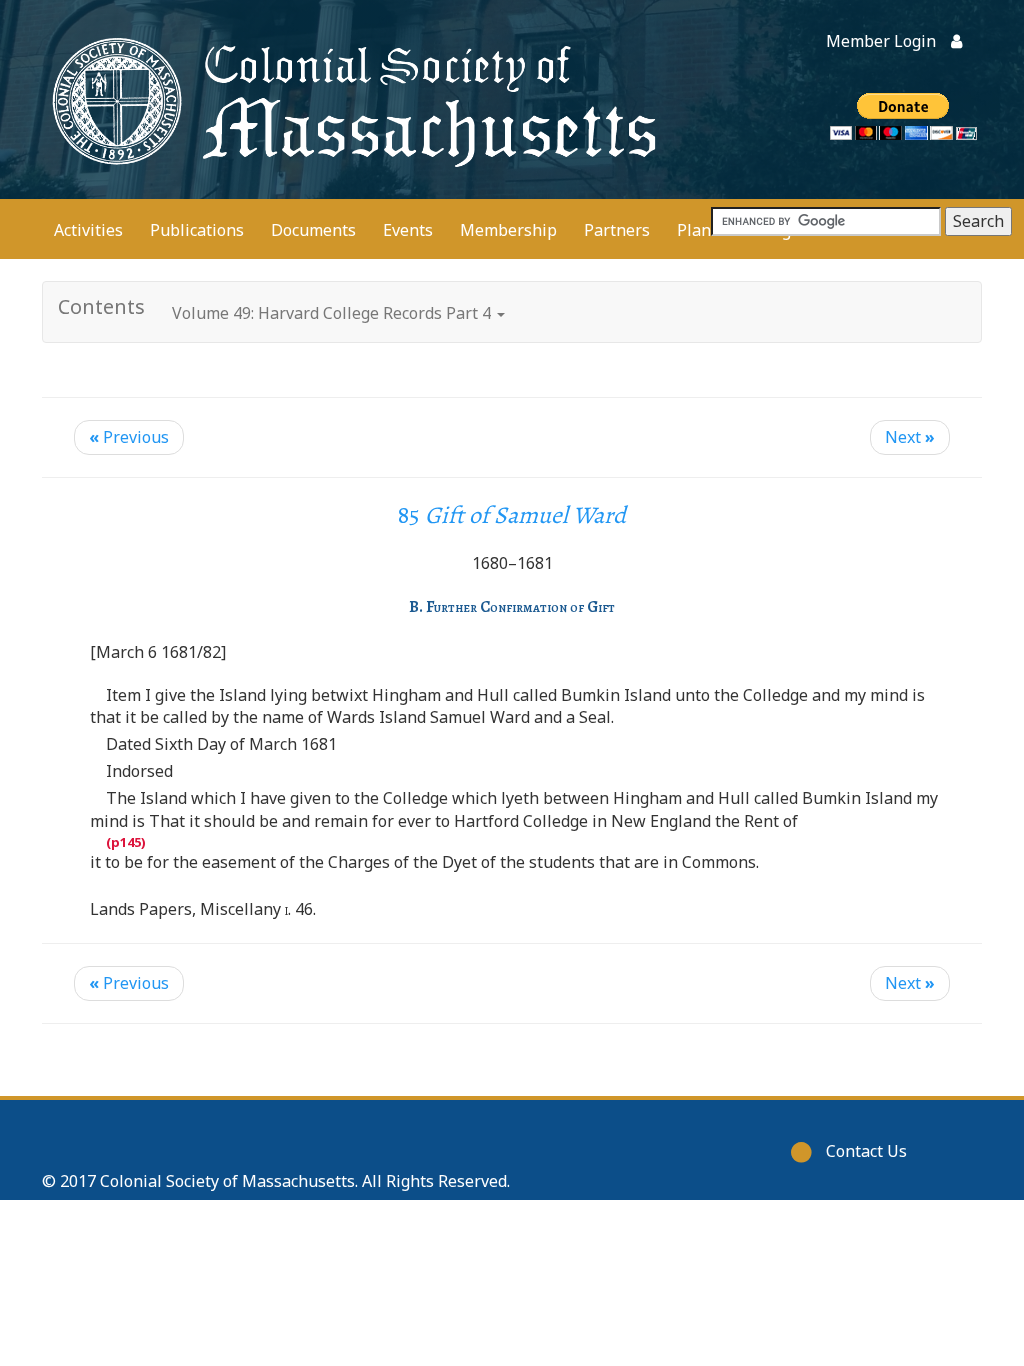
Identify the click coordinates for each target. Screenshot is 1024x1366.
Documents (313, 230)
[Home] (350, 99)
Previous (129, 437)
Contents (101, 306)
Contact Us (866, 1151)
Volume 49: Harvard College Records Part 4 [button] (333, 313)
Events (408, 230)
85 (512, 515)
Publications (197, 230)
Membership (508, 230)
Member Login (881, 41)
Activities (88, 230)
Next (910, 437)
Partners (617, 230)
